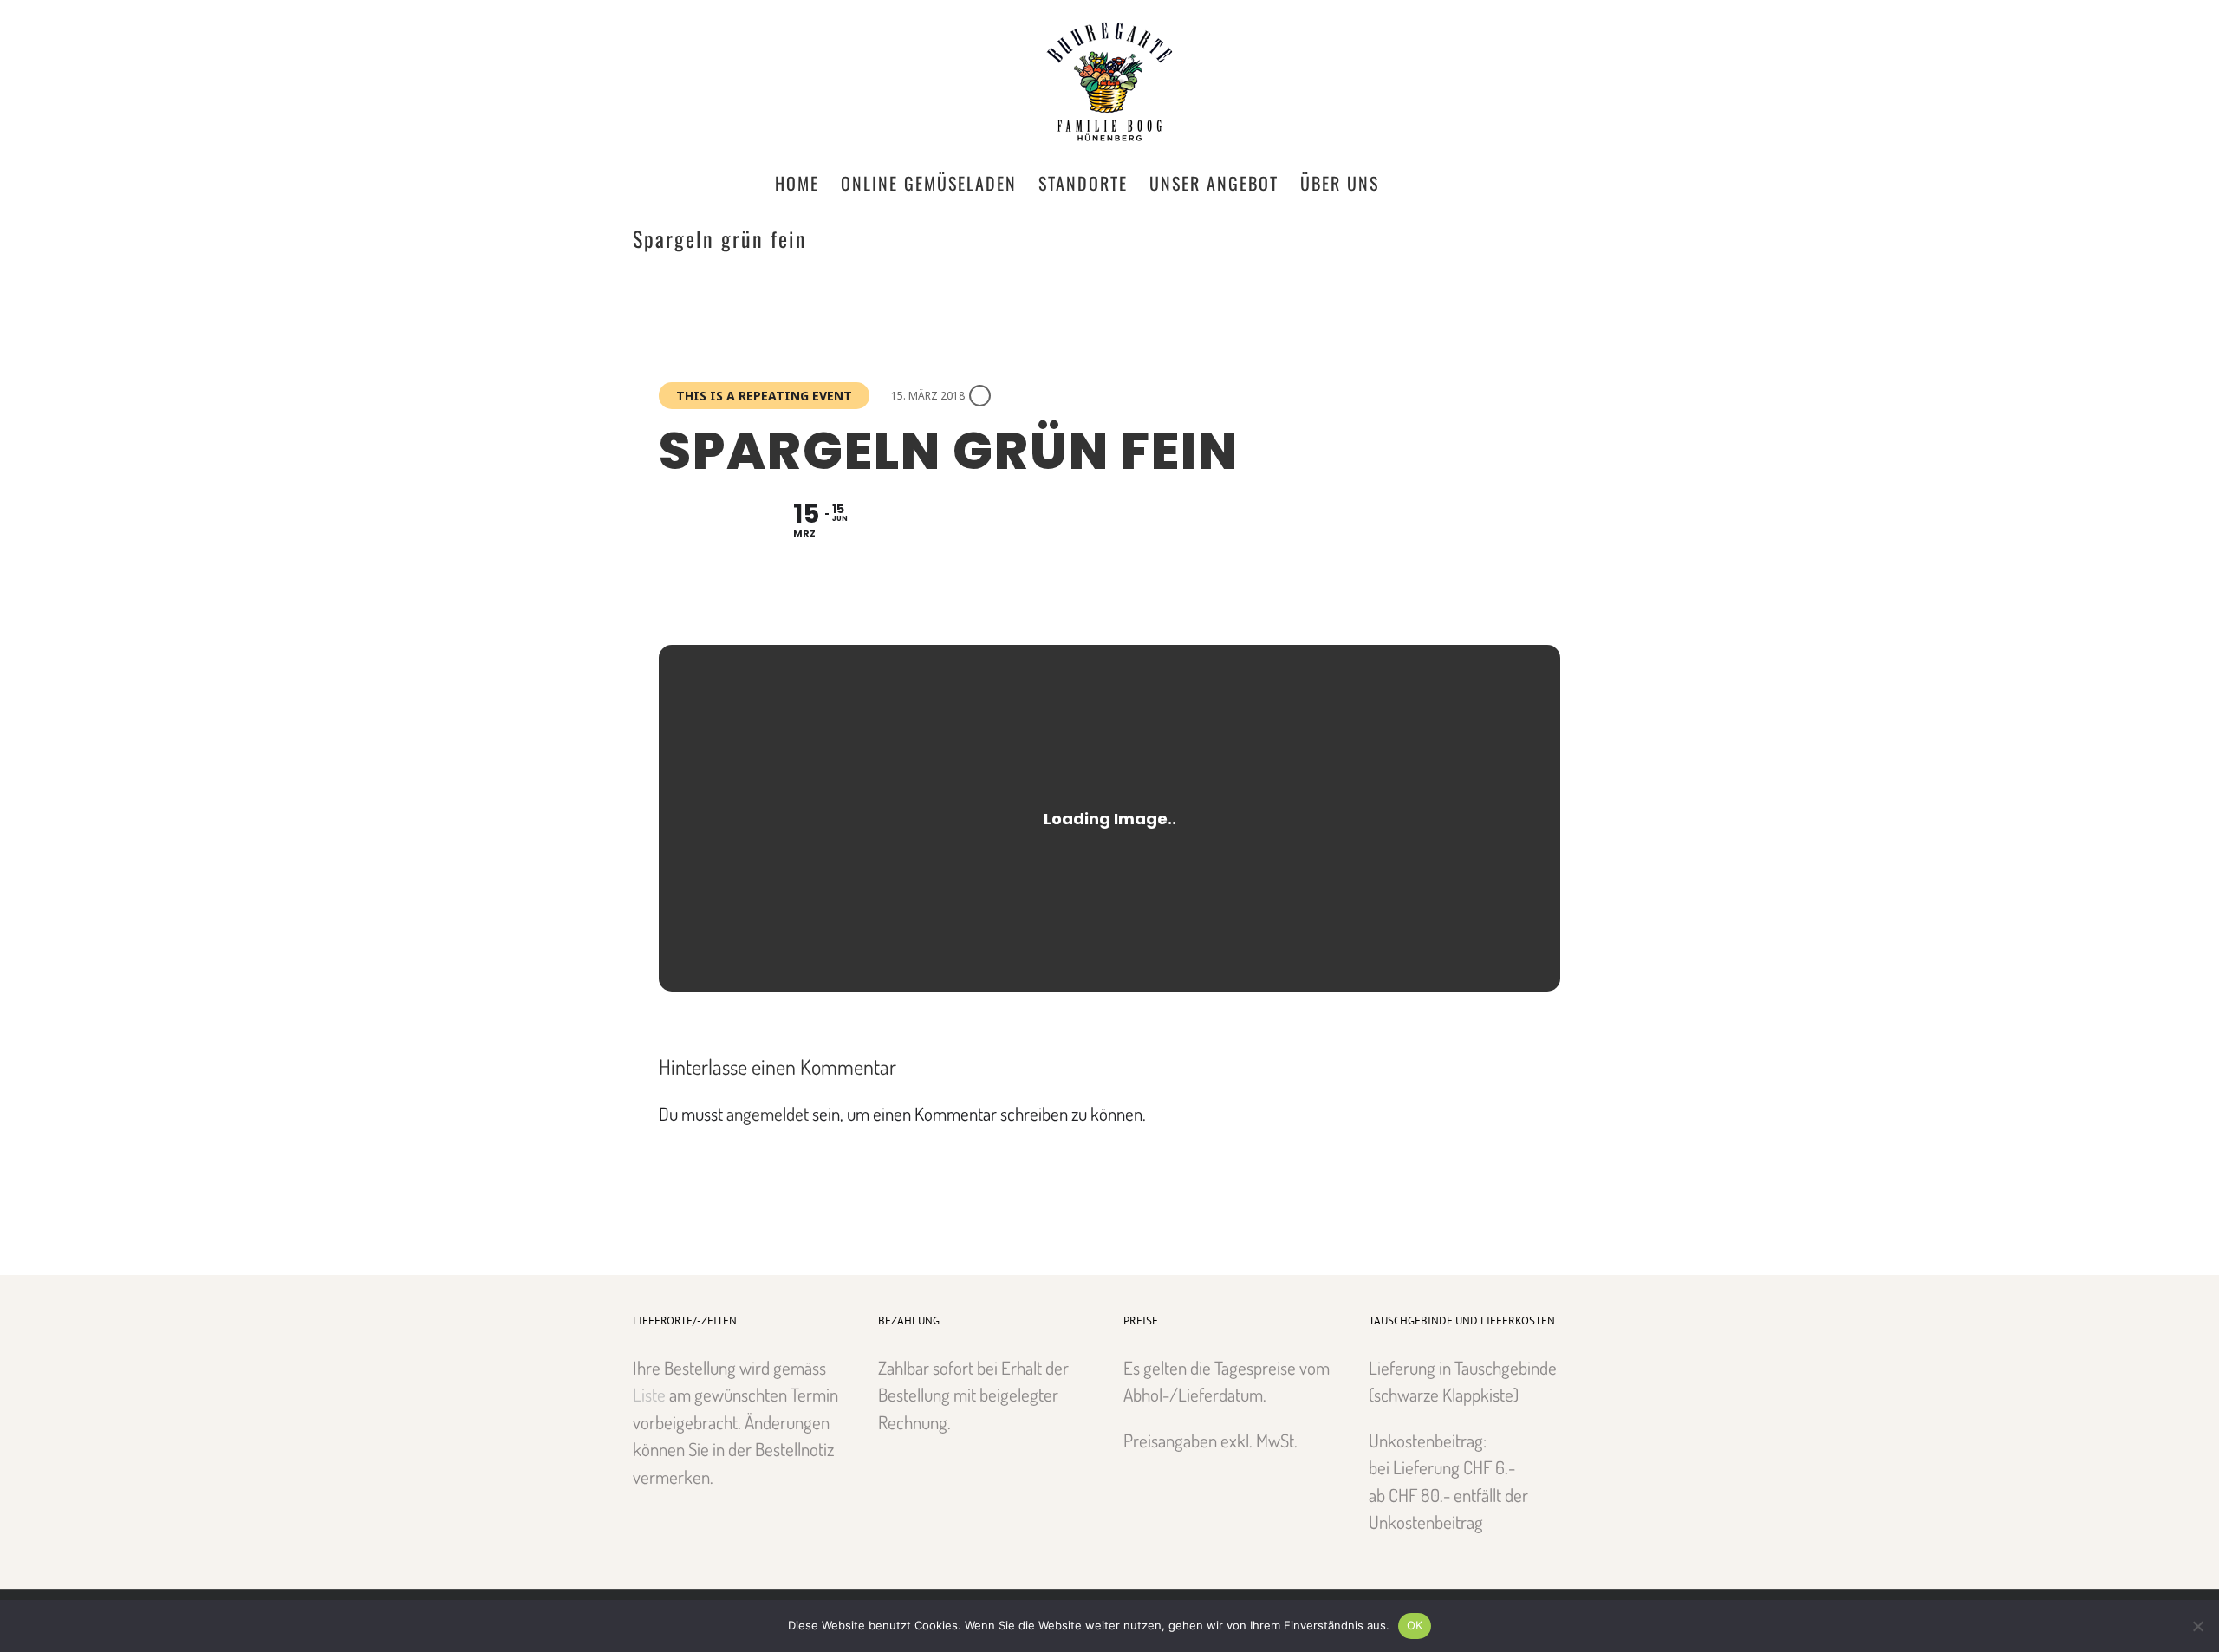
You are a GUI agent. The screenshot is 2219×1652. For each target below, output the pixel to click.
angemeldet (768, 1113)
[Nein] (2197, 1626)
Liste (649, 1394)
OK (1415, 1625)
